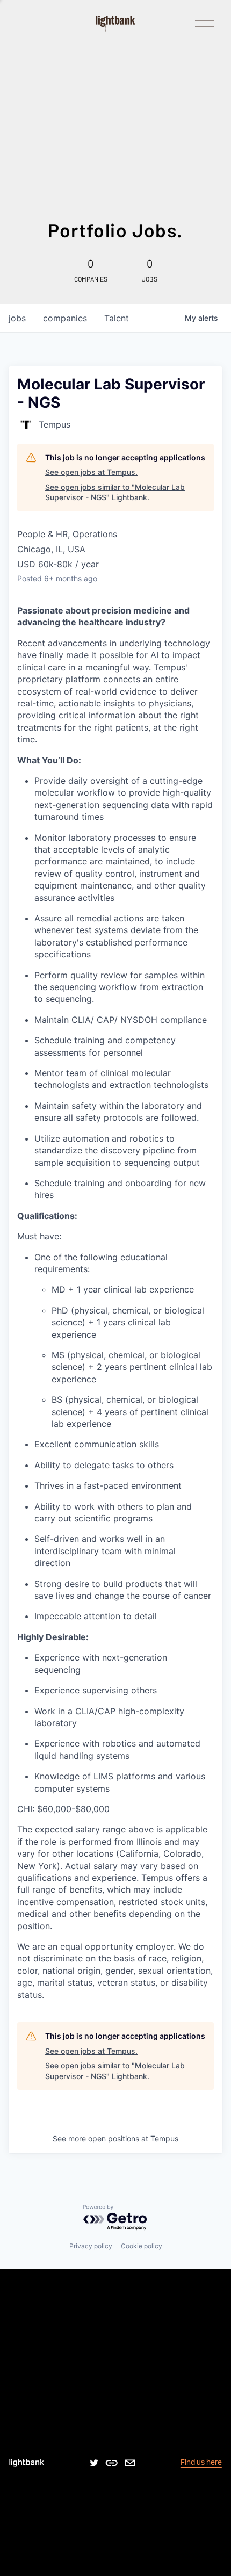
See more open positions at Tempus (115, 2138)
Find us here (201, 2462)
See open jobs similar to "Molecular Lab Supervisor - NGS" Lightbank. (115, 492)
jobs (17, 318)
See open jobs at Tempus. (91, 472)
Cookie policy (142, 2246)
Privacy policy (91, 2246)
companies (65, 318)
